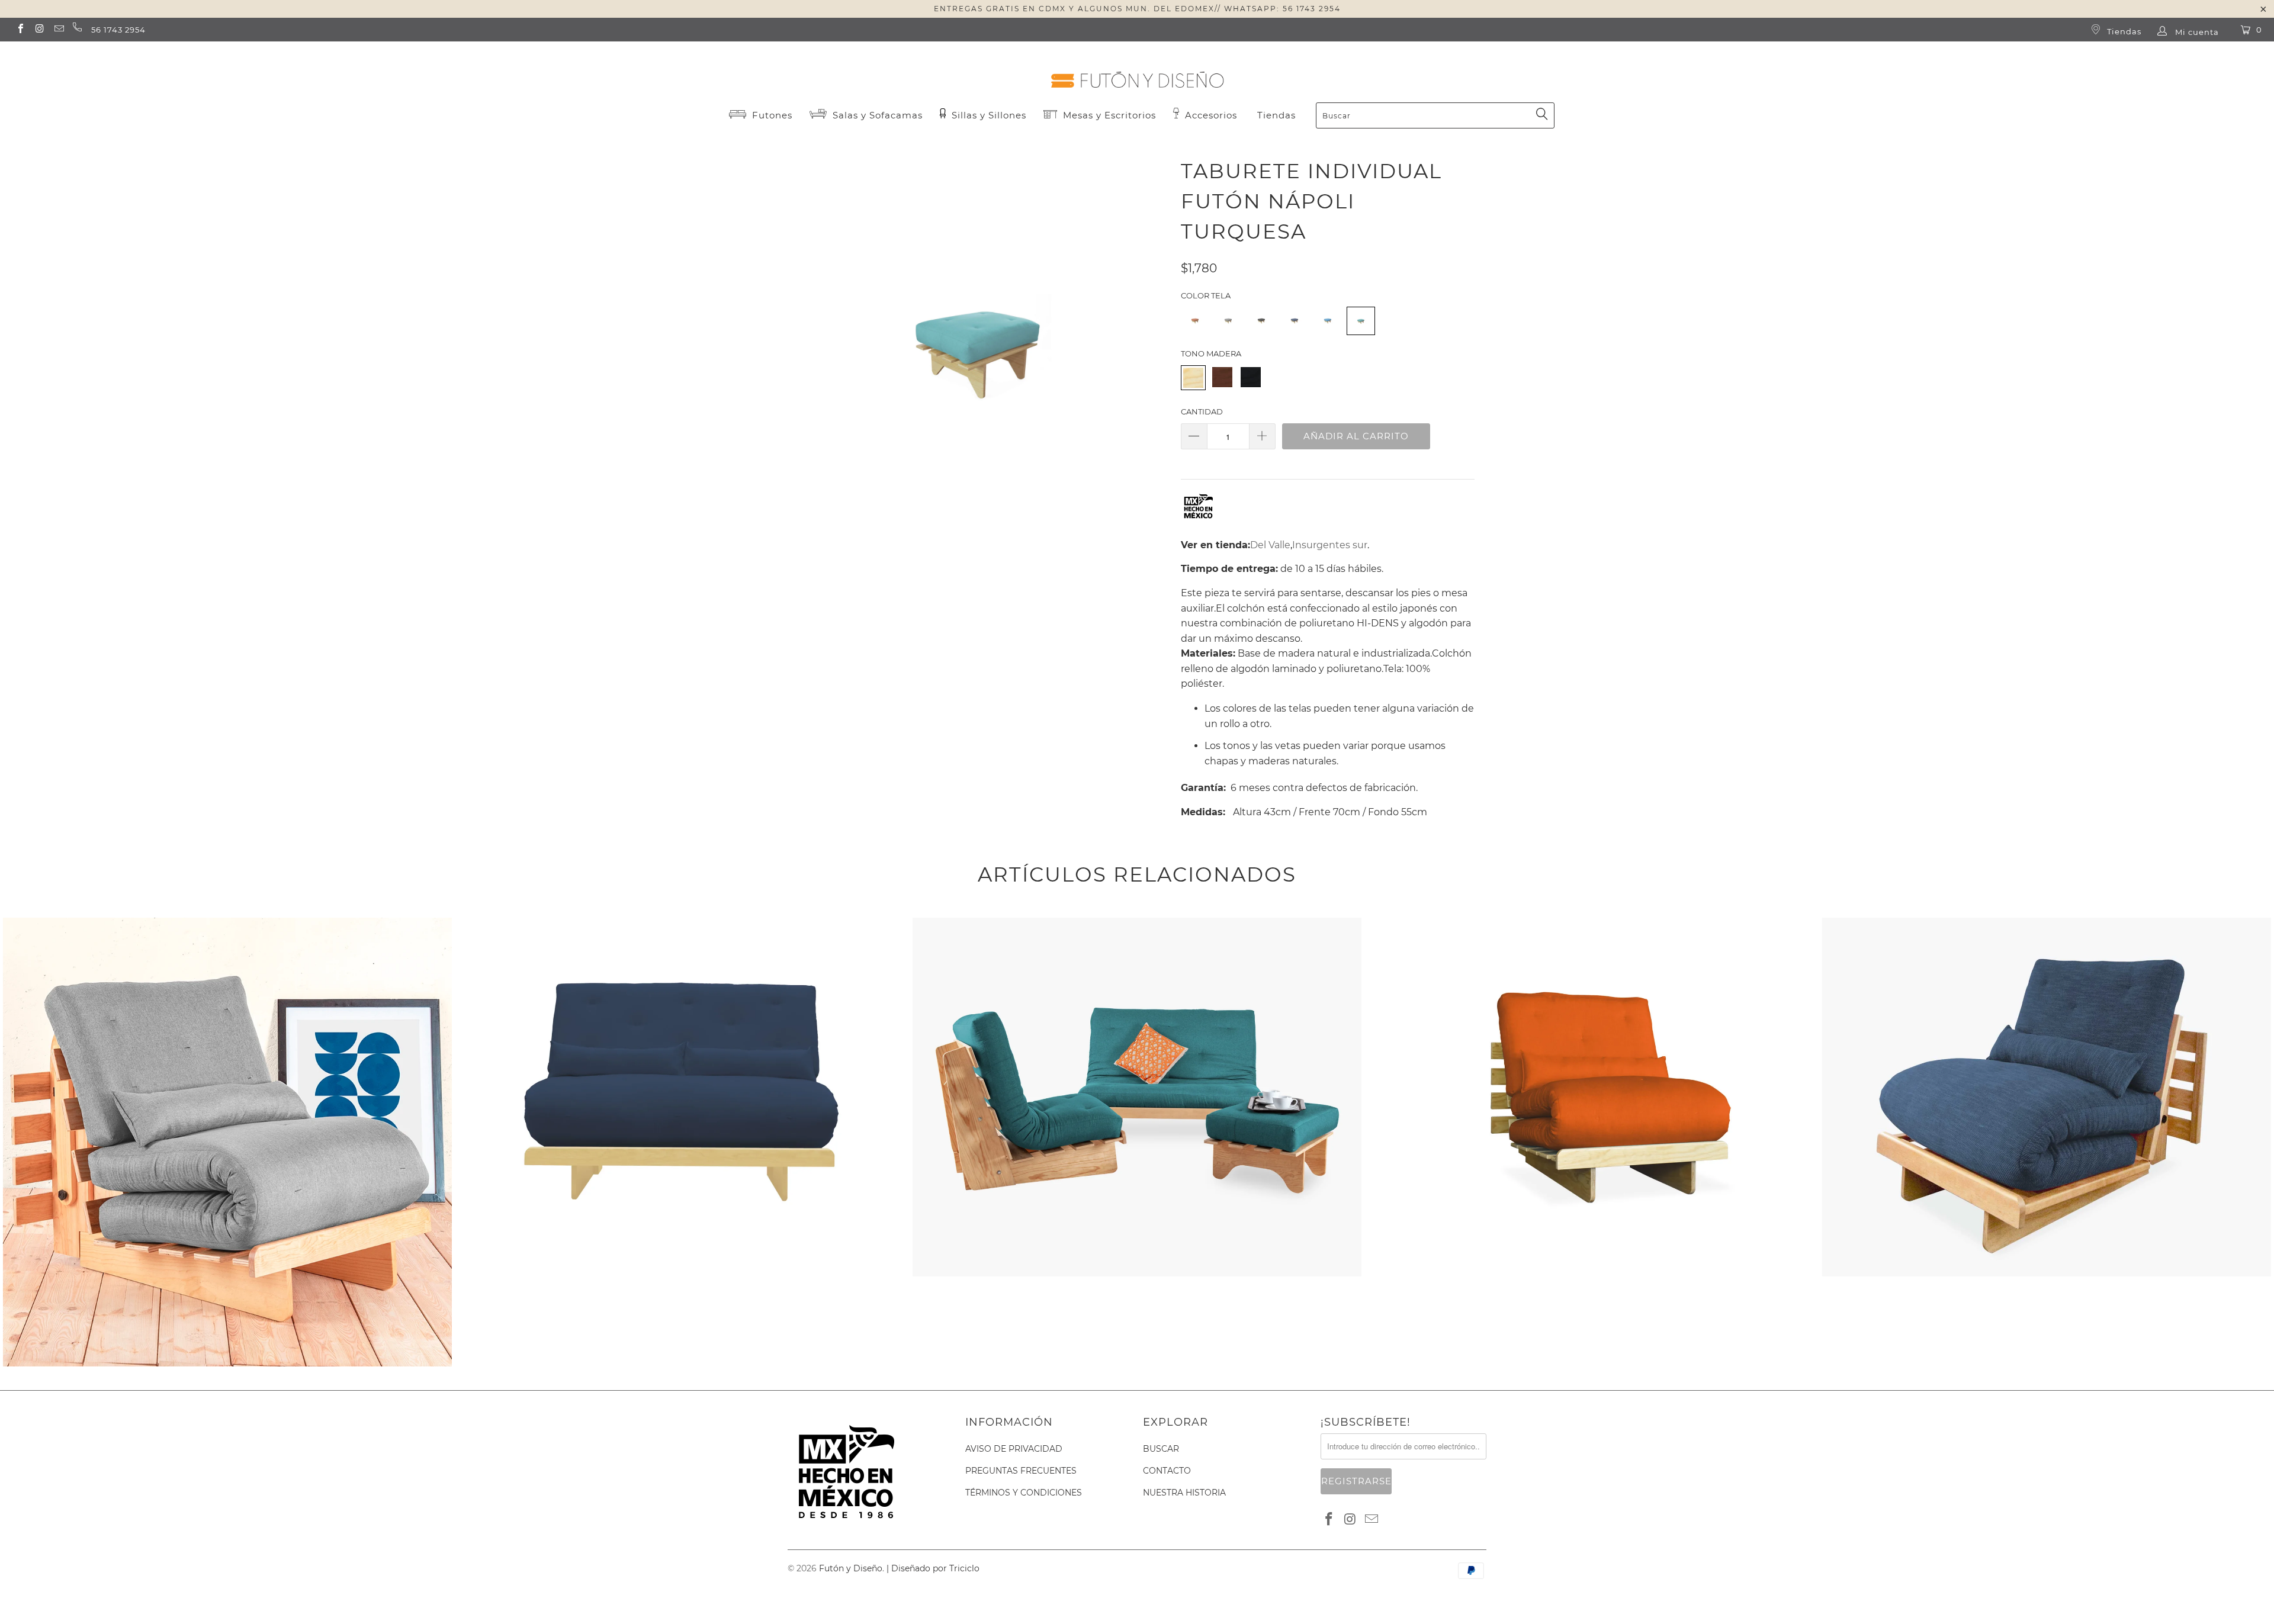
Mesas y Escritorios (1109, 115)
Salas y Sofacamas (876, 115)
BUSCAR (1161, 1449)
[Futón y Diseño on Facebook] (20, 30)
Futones (771, 115)
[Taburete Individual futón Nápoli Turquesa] (1361, 329)
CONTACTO (1167, 1471)
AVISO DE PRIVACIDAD (1014, 1449)
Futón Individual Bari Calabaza (1592, 920)
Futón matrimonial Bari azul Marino (682, 920)
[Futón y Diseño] (1137, 70)
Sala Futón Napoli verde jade (1137, 920)
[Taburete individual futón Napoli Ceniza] (1228, 329)
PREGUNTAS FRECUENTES (1021, 1471)
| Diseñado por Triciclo (933, 1568)
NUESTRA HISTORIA (1184, 1493)
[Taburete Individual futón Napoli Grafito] (1261, 329)
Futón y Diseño (851, 1568)
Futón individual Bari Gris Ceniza (227, 920)
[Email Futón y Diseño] (59, 30)
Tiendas (2123, 31)
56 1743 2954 (118, 30)
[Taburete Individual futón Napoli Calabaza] (1195, 329)
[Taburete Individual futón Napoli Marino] (1295, 329)
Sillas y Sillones (987, 115)
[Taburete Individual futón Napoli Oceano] (1328, 329)
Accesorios (1210, 115)
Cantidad (1202, 411)
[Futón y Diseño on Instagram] (39, 30)
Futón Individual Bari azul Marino (2047, 920)
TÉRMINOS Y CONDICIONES (1024, 1493)
